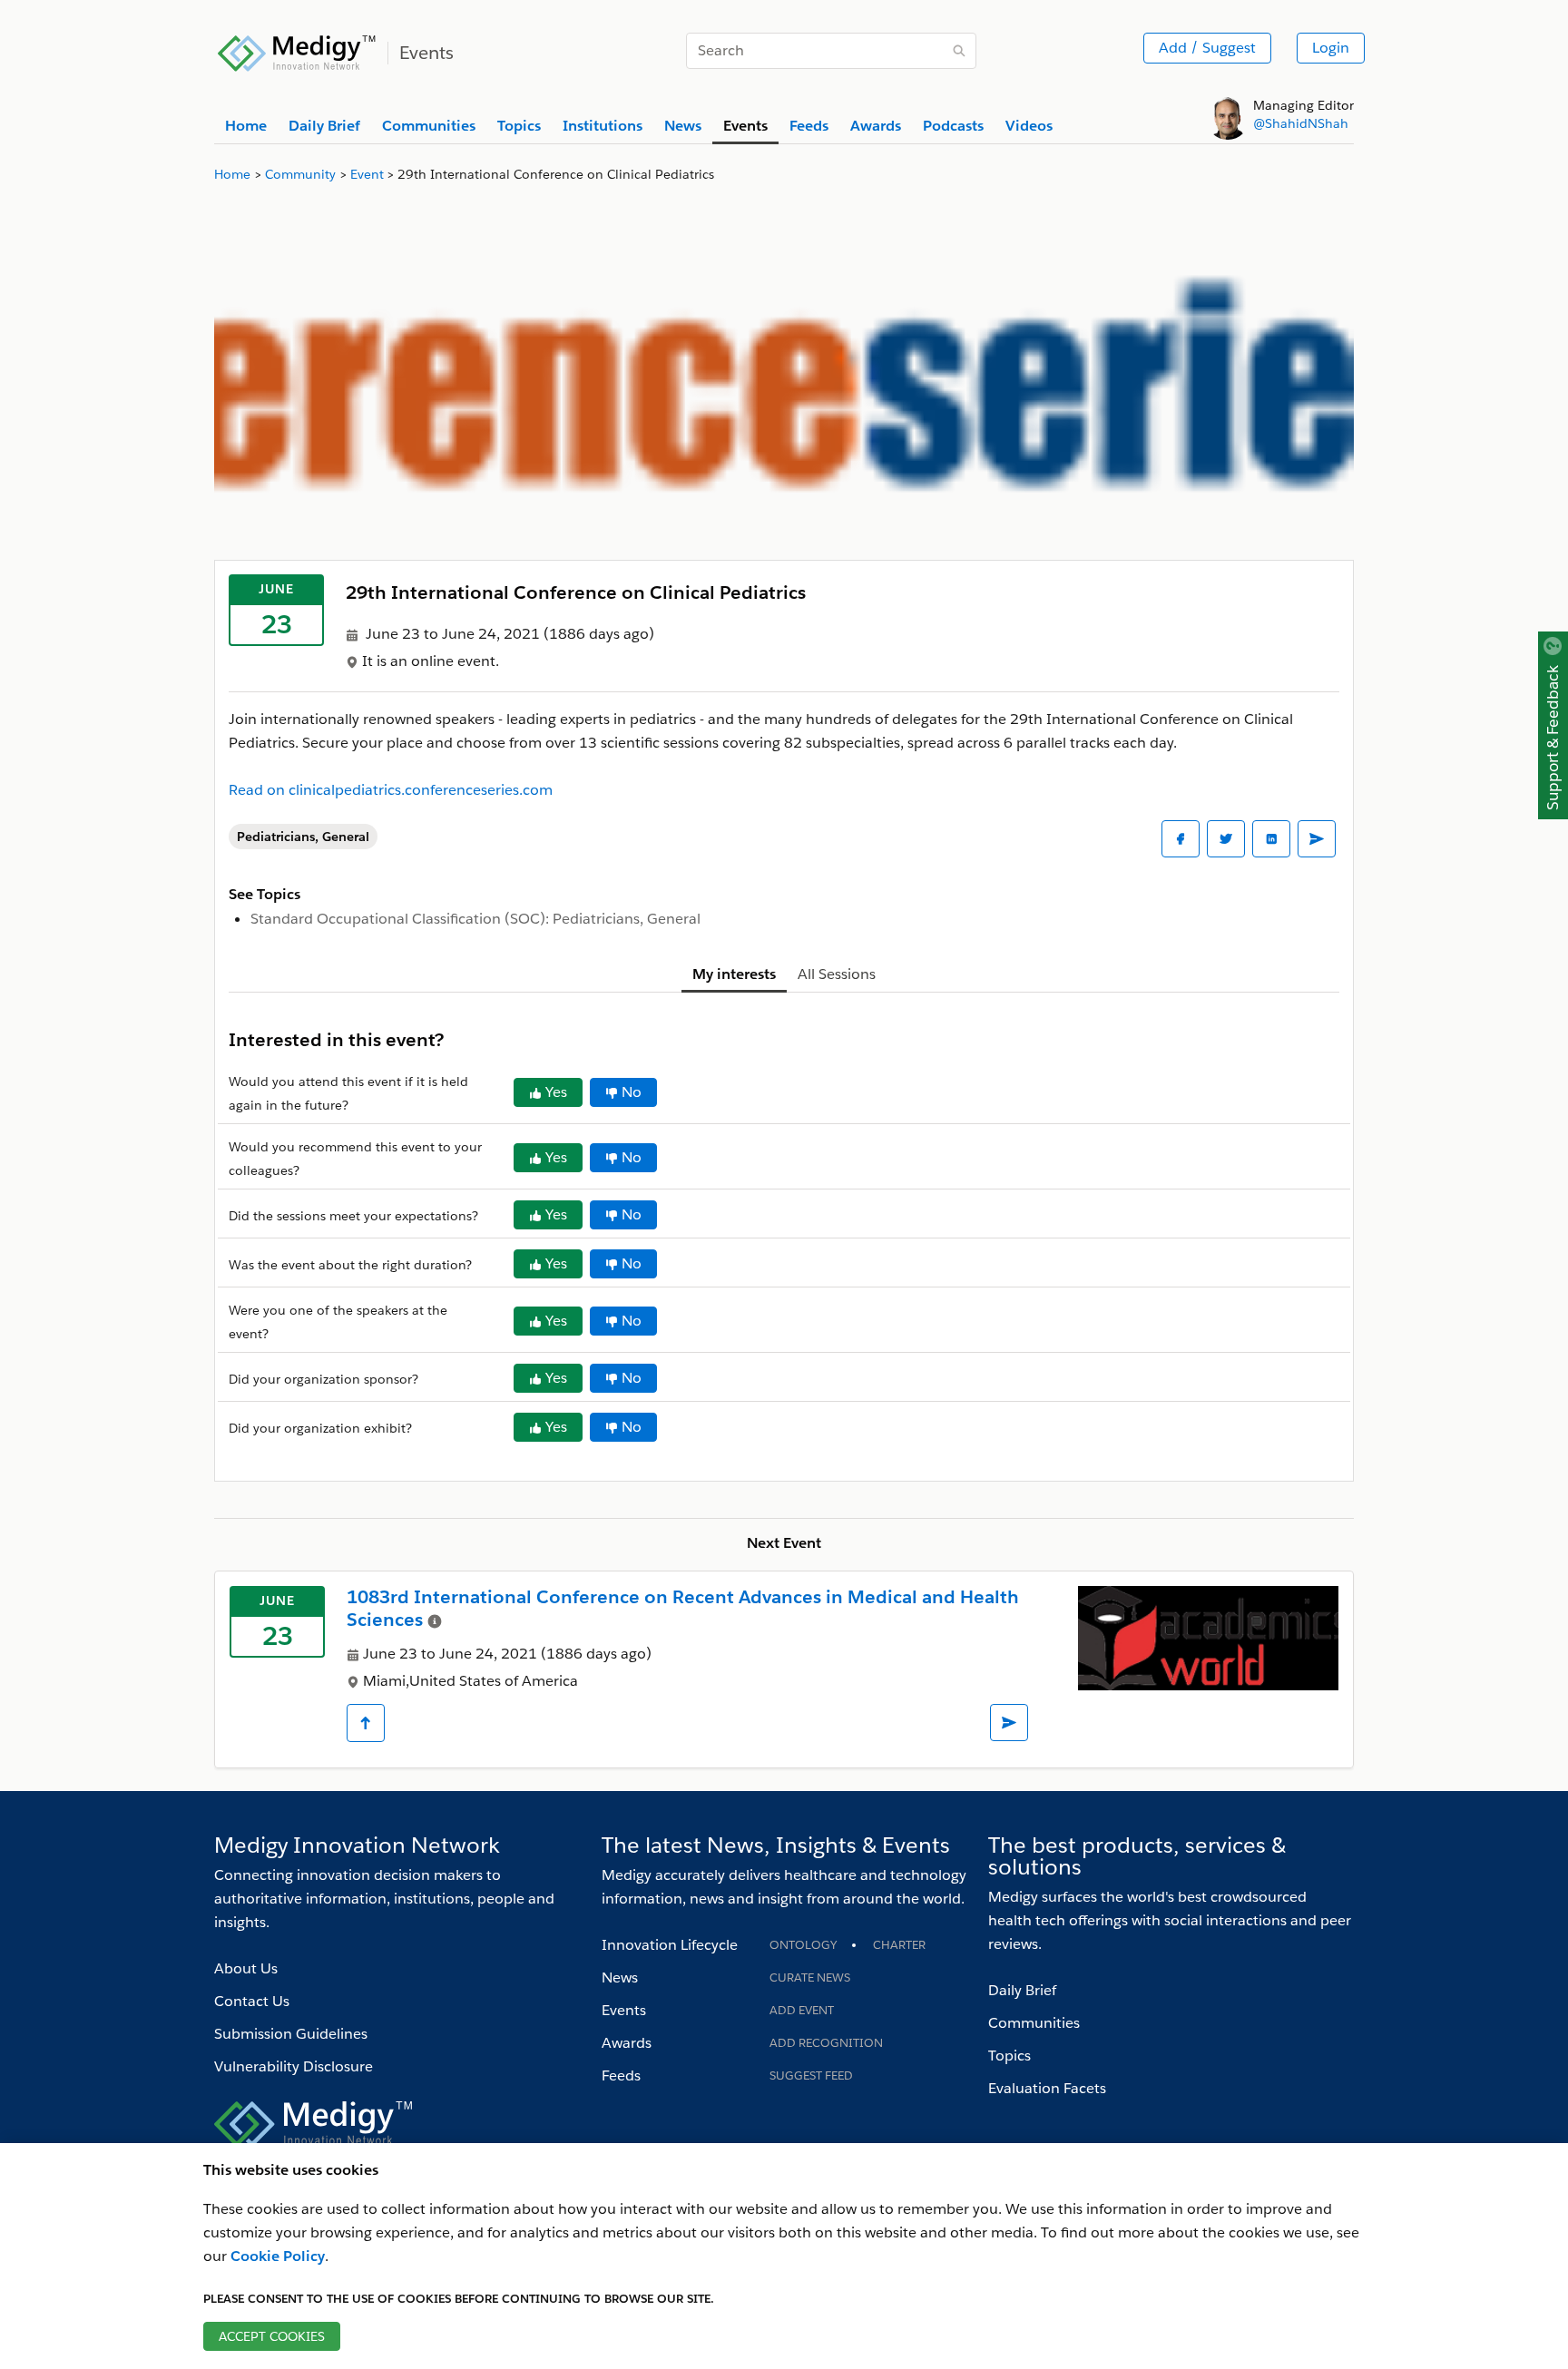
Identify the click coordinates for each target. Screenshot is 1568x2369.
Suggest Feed (811, 2075)
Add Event (802, 2010)
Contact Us (252, 2001)
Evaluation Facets (1047, 2088)
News (620, 1977)
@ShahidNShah (1301, 123)
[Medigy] (297, 51)
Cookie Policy (278, 2256)
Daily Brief (1022, 1990)
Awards (627, 2043)
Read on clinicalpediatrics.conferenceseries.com (391, 790)
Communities (1034, 2023)
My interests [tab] (734, 974)
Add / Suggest (1207, 48)
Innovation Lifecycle (670, 1945)
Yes (556, 1092)
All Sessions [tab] (837, 974)
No (632, 1092)
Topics (1009, 2056)
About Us (246, 1968)
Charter (899, 1945)
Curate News (810, 1977)
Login (1331, 48)
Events (624, 2010)
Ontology (803, 1945)
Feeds (621, 2075)
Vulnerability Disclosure (294, 2066)
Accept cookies (272, 2336)
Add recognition (826, 2043)
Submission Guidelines (291, 2034)
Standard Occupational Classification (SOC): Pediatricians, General (475, 919)
